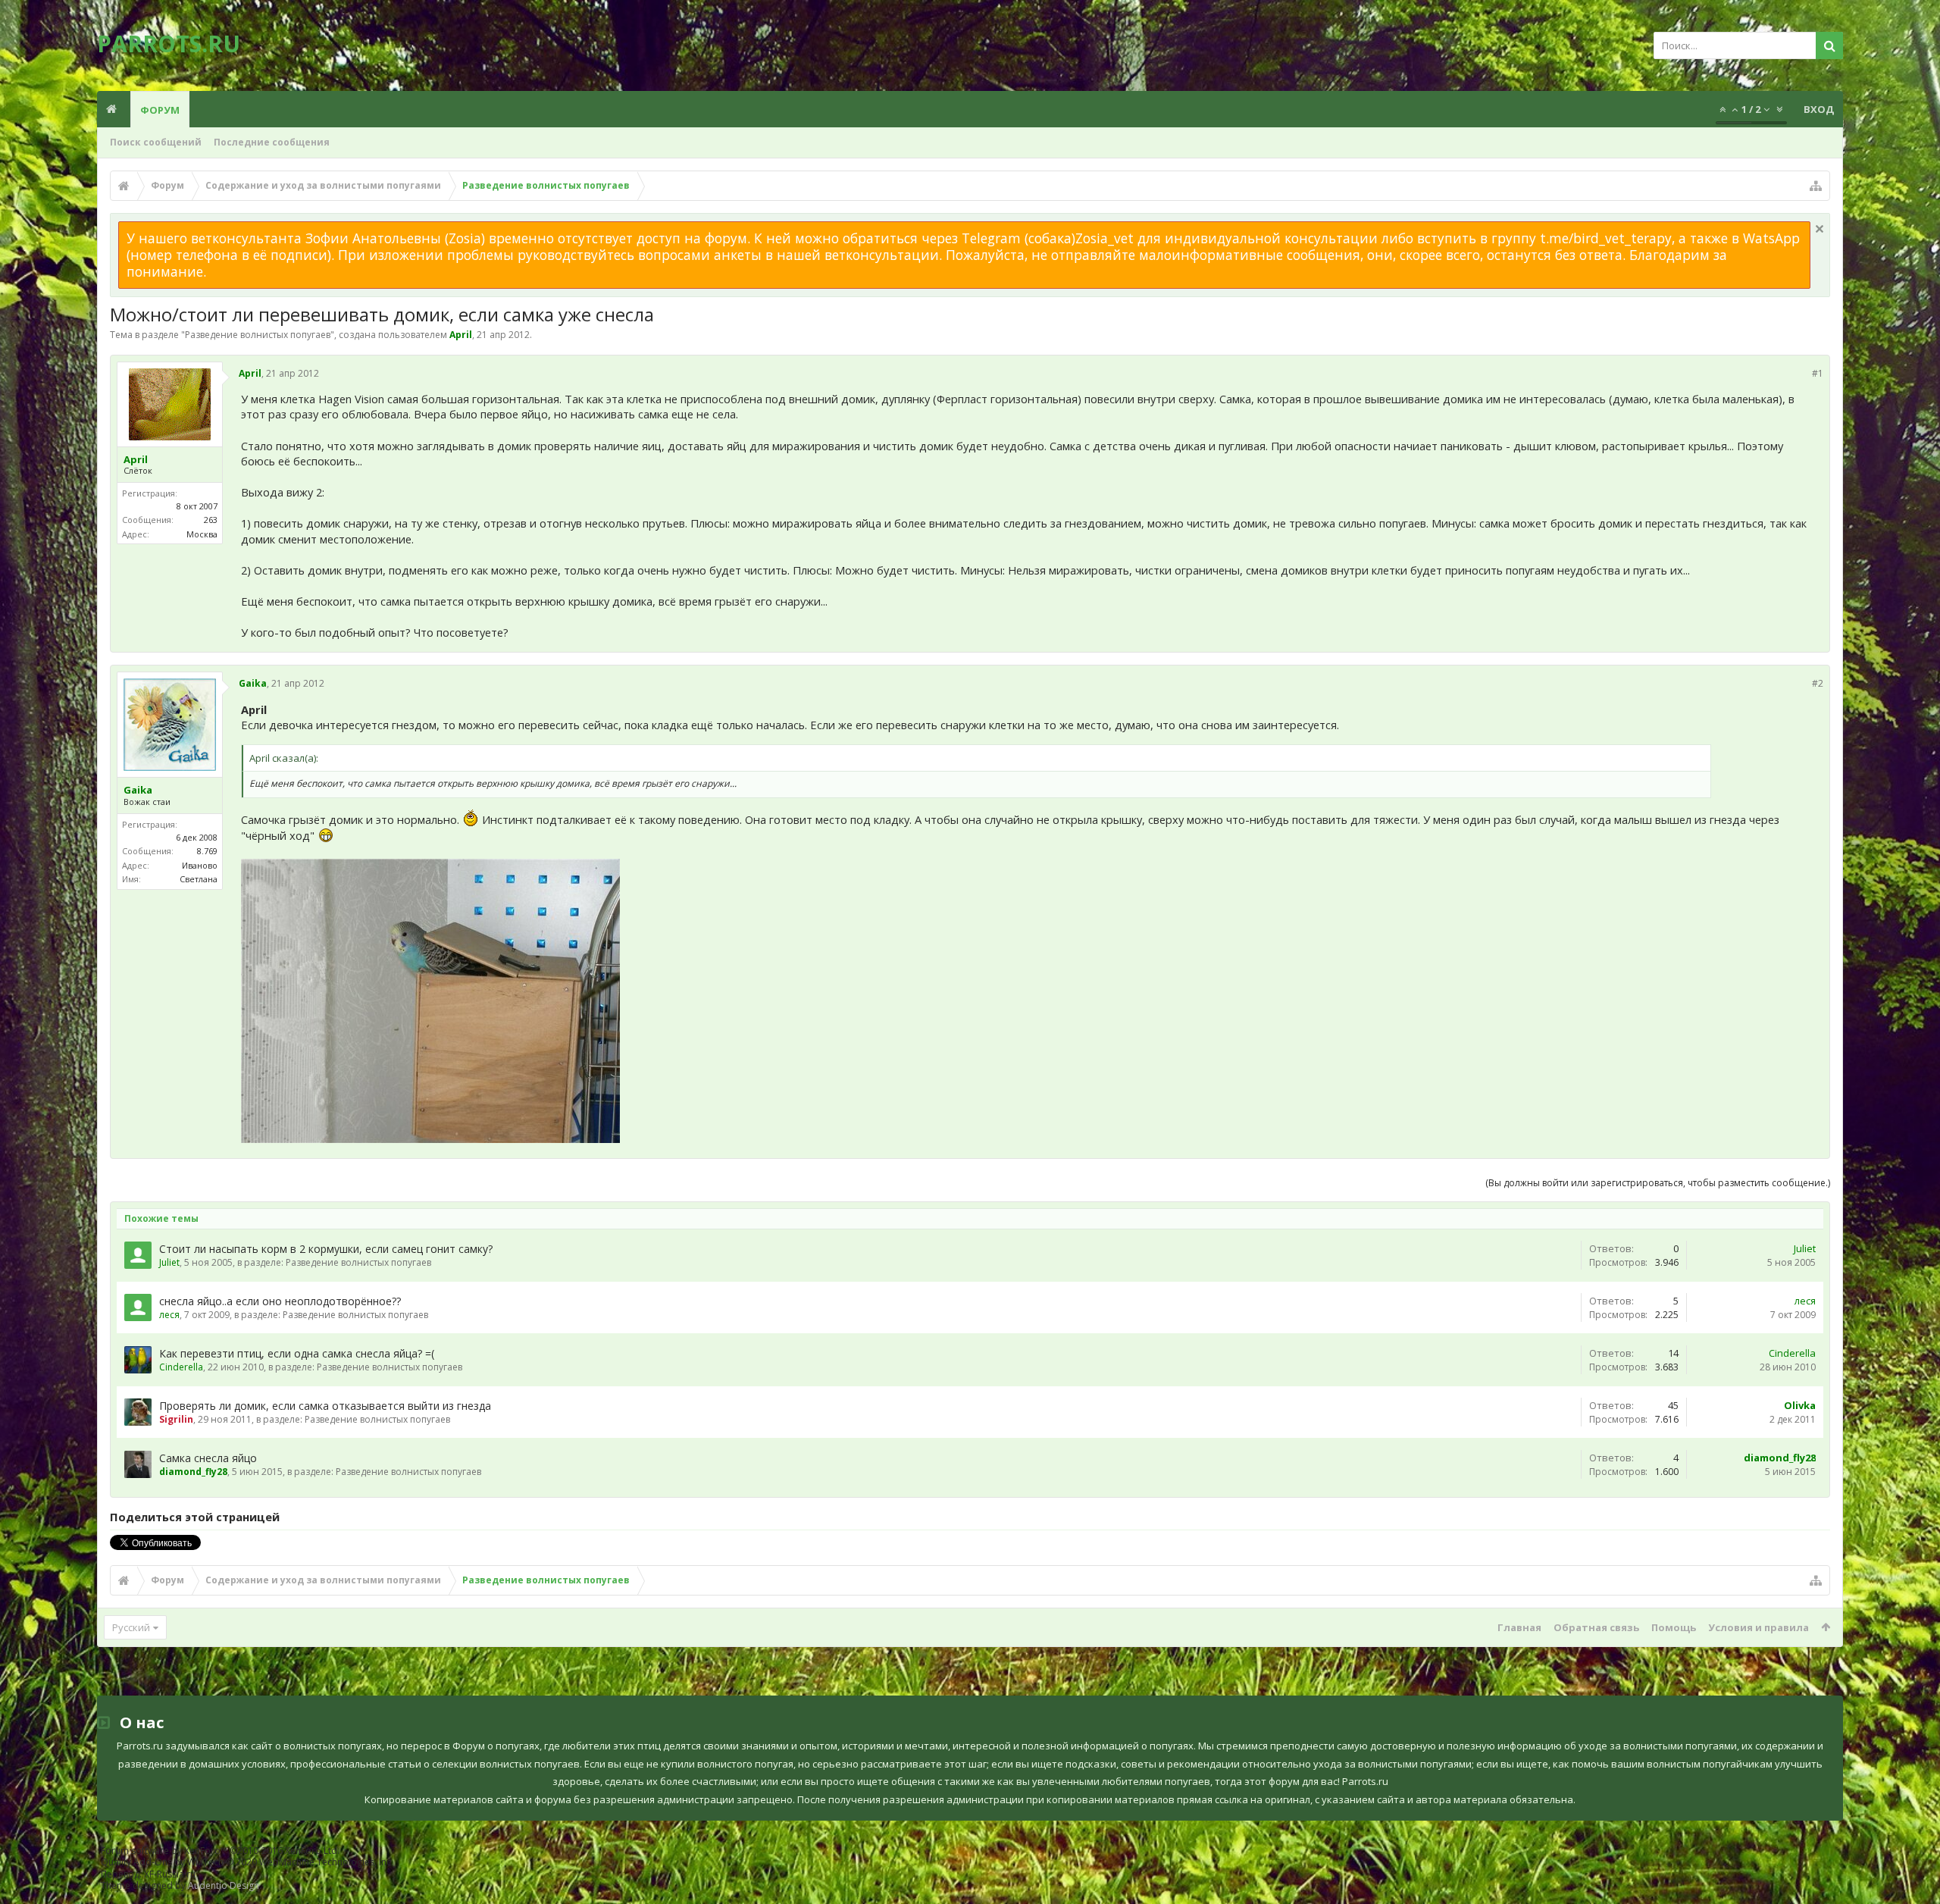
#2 (1818, 683)
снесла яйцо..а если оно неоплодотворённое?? (280, 1301)
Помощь (1674, 1627)
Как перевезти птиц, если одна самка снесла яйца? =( (297, 1353)
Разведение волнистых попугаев (258, 335)
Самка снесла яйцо (208, 1458)
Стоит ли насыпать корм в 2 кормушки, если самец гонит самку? (326, 1249)
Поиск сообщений (156, 142)
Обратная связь (1596, 1627)
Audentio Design (224, 1885)
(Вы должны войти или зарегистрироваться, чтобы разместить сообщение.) (1658, 1183)
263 (211, 520)
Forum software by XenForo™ (220, 1851)
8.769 (207, 851)
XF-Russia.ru (170, 1874)
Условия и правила (1759, 1627)
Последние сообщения (272, 142)
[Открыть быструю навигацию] (1816, 186)
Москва (202, 534)
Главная (1519, 1627)
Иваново (200, 865)
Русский (131, 1627)
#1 (1818, 373)
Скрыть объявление (1820, 229)
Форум (160, 110)
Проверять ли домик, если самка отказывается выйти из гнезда (325, 1406)
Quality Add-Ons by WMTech (247, 1862)
